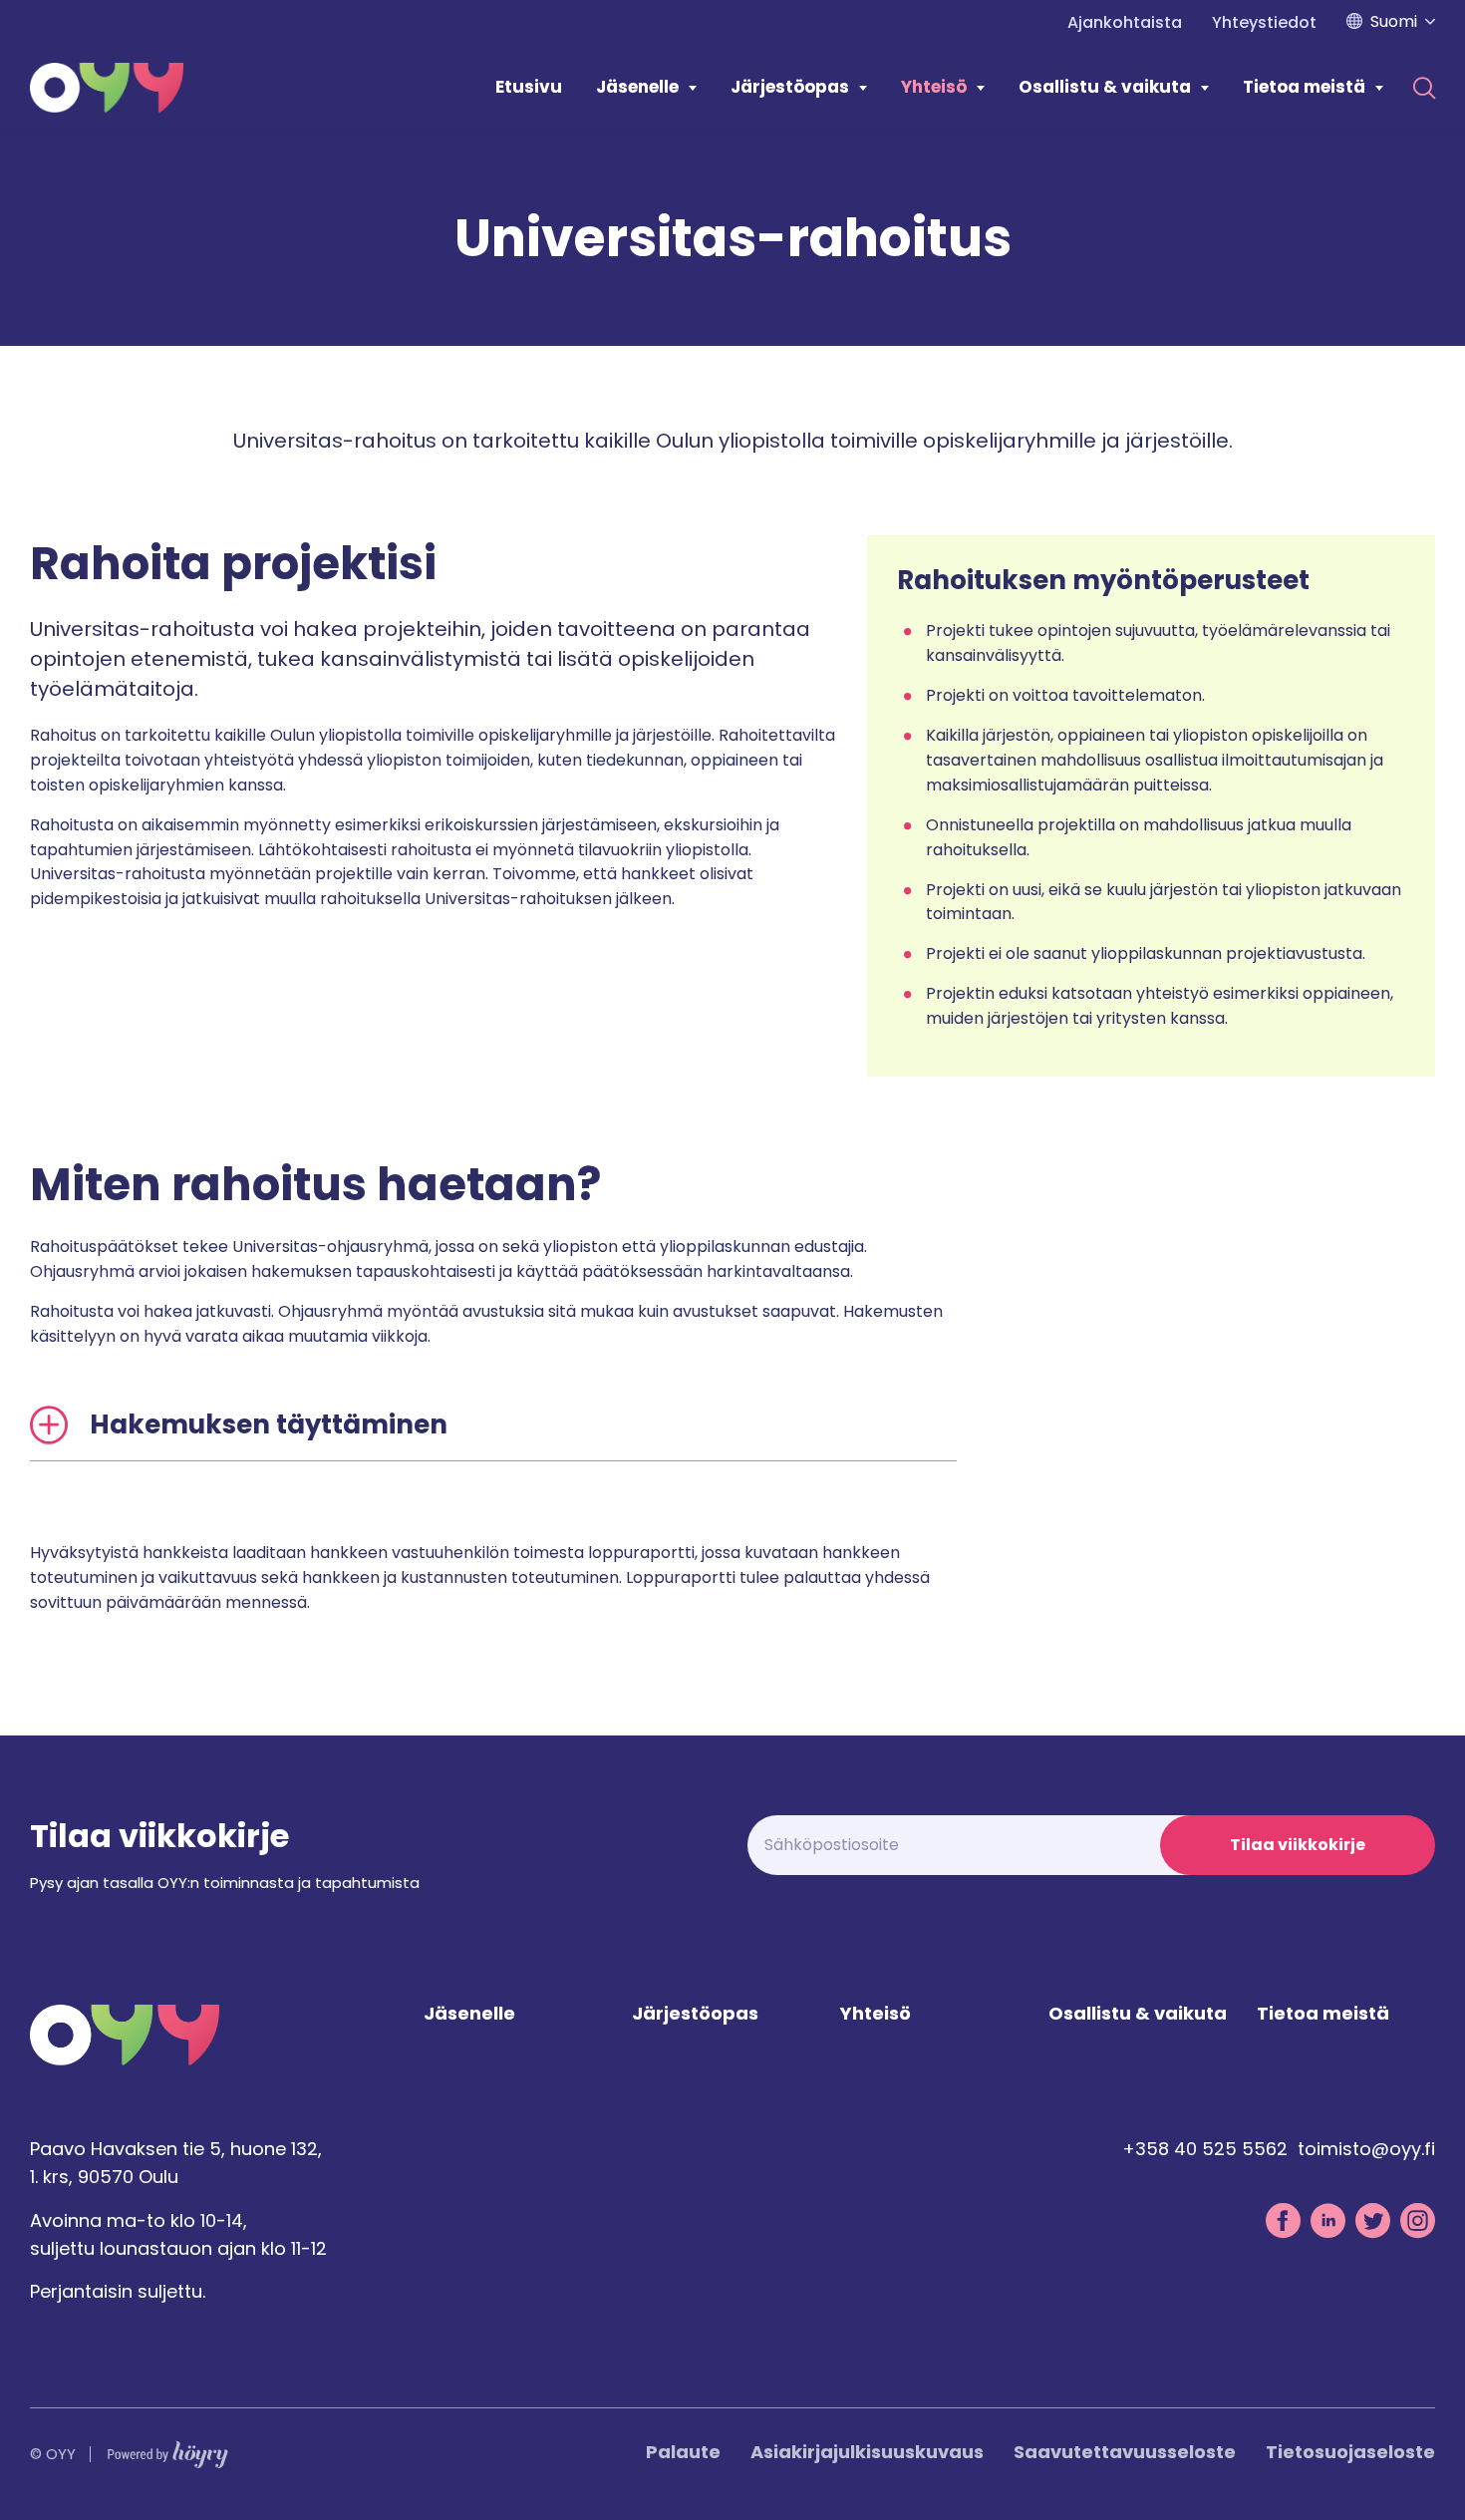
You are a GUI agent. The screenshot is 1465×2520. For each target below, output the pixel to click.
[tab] (493, 1425)
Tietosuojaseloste (1350, 2452)
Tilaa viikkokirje (1298, 1845)
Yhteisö (934, 87)
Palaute (683, 2452)
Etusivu (529, 87)
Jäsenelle (637, 87)
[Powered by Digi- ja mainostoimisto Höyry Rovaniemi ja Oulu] (168, 2450)
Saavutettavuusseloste (1125, 2452)
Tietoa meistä (1304, 87)
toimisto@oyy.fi (1366, 2149)
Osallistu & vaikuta (1105, 87)
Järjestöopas (790, 87)
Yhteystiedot (1264, 22)
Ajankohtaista (1125, 22)
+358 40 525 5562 (1205, 2149)
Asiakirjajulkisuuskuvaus (867, 2452)
